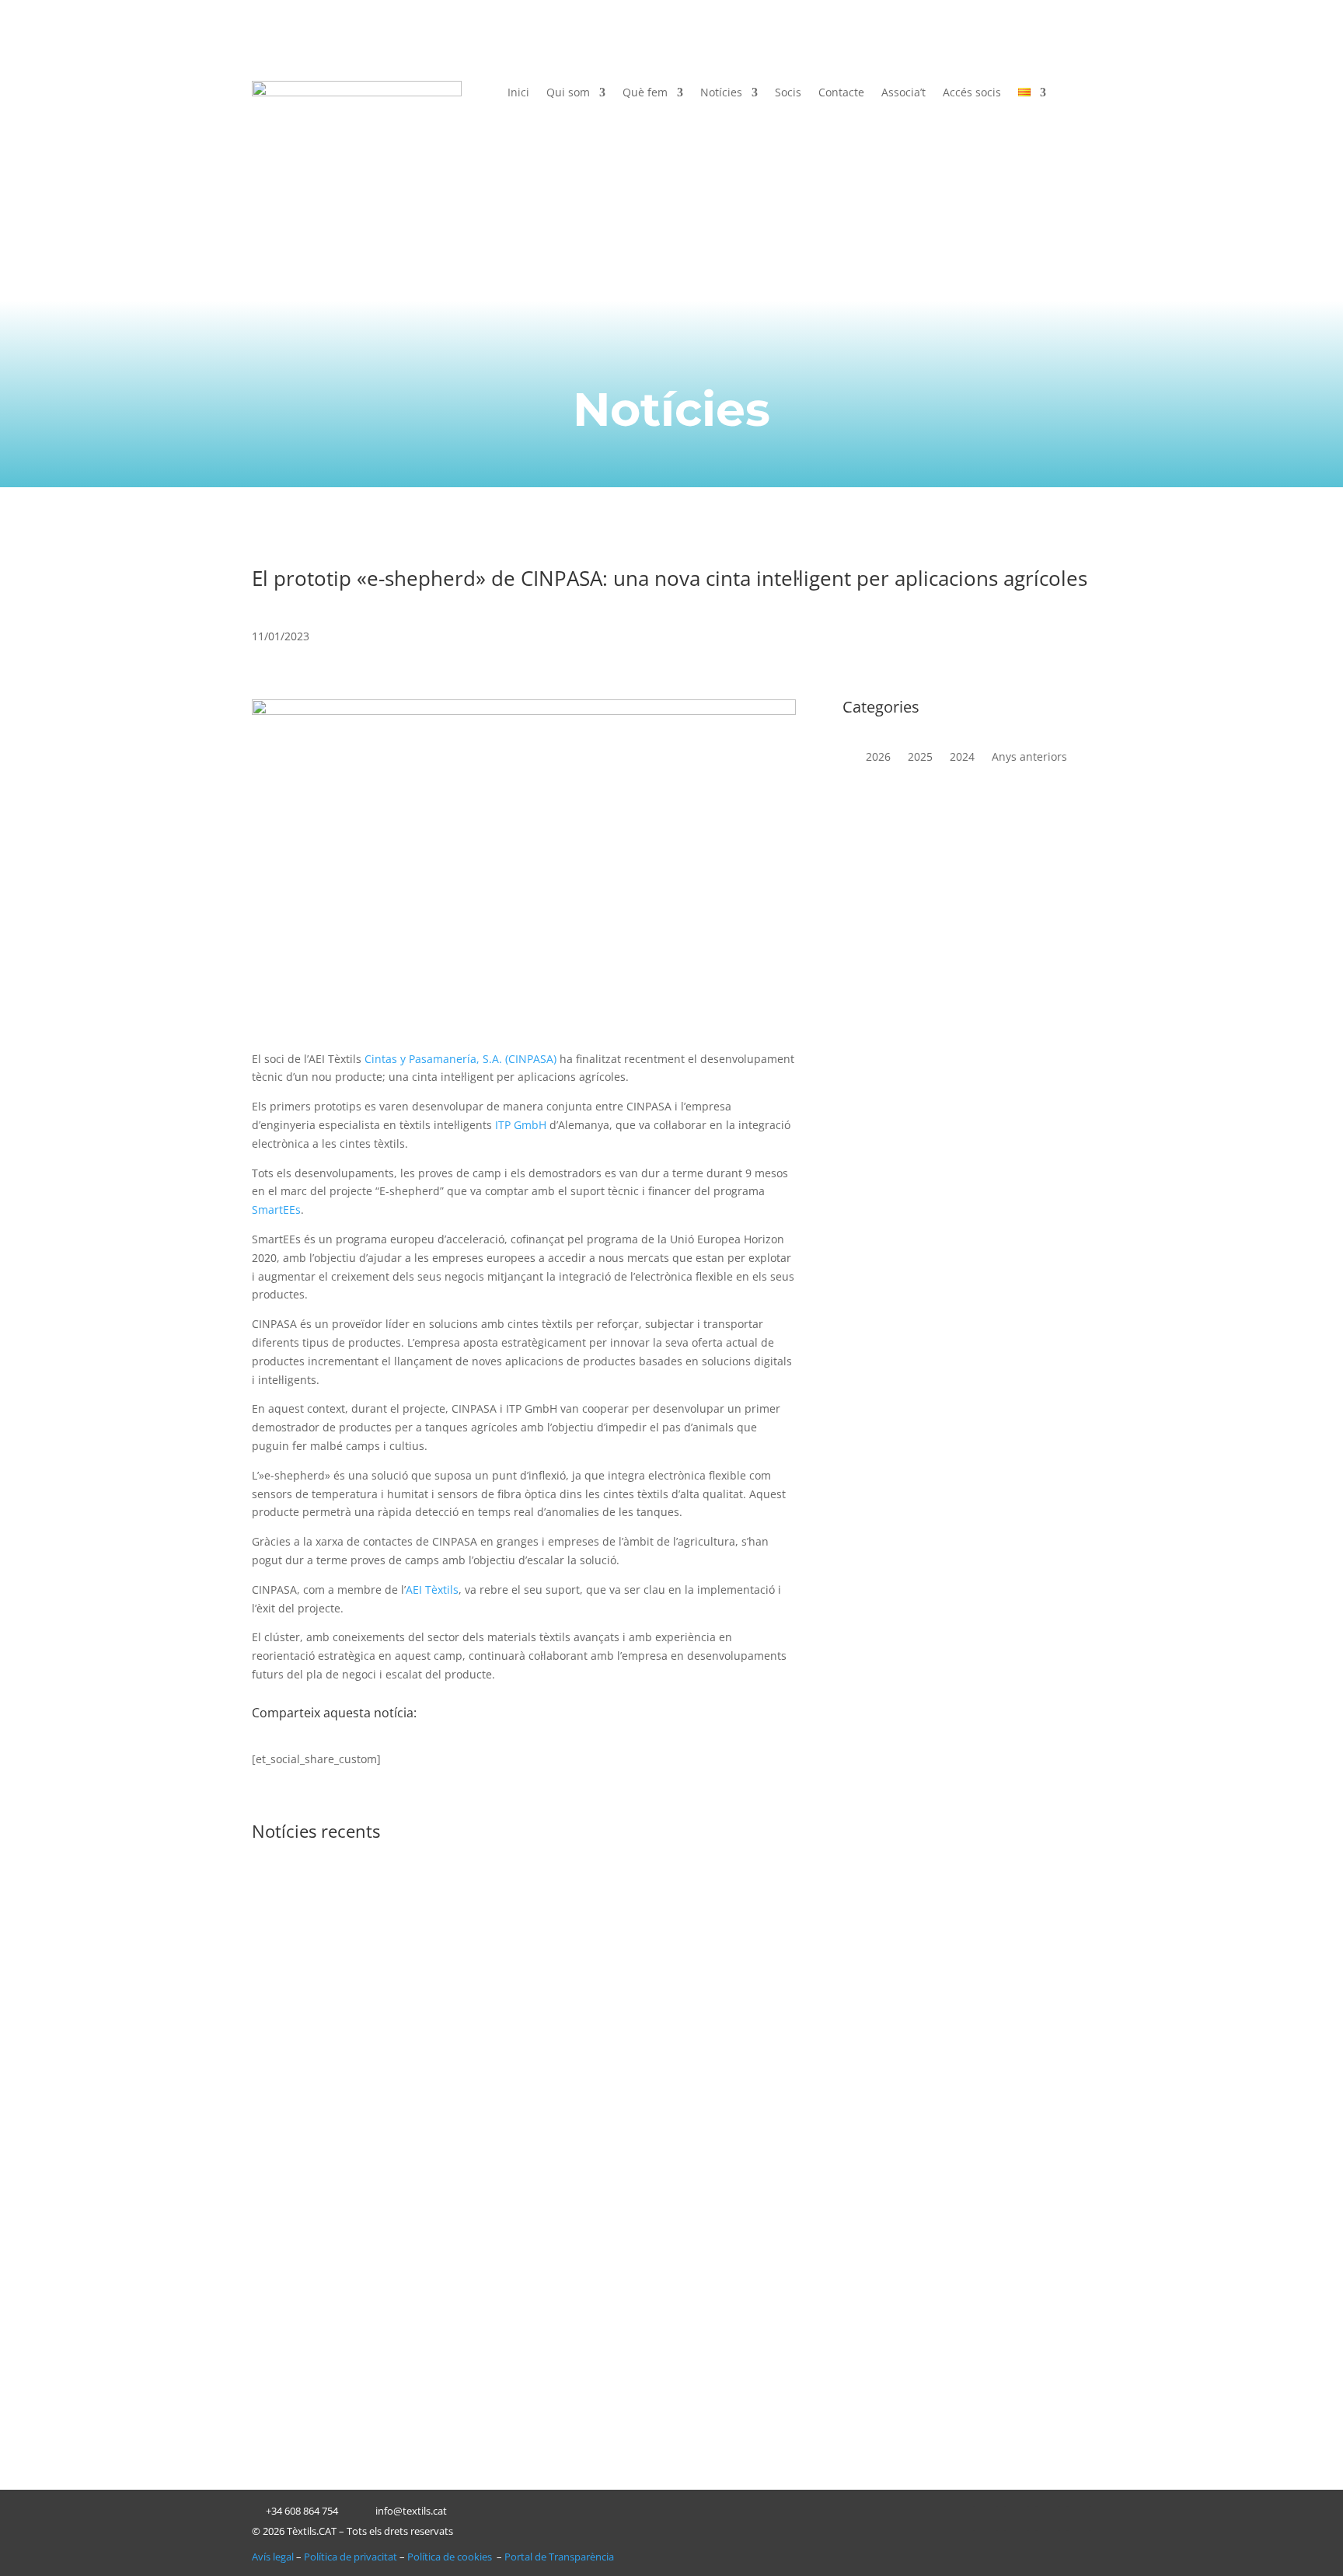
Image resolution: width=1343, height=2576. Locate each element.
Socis (788, 93)
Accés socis (972, 93)
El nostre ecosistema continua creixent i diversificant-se (450, 2105)
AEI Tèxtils (432, 1590)
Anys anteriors (1029, 758)
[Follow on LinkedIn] (985, 2518)
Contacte (841, 93)
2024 (962, 758)
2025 (920, 758)
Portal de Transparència (559, 2557)
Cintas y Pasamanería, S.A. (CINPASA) (460, 1059)
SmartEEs (276, 1210)
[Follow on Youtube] (1079, 2518)
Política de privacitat (351, 2557)
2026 (878, 758)
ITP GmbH (521, 1125)
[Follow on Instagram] (1048, 2518)
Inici (518, 93)
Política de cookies (451, 2557)
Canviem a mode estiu (340, 2272)
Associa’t (903, 93)
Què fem (645, 93)
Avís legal (273, 2557)
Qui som (568, 93)
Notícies (721, 93)
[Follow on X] (1017, 2518)
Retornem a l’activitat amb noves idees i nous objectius (448, 1919)
